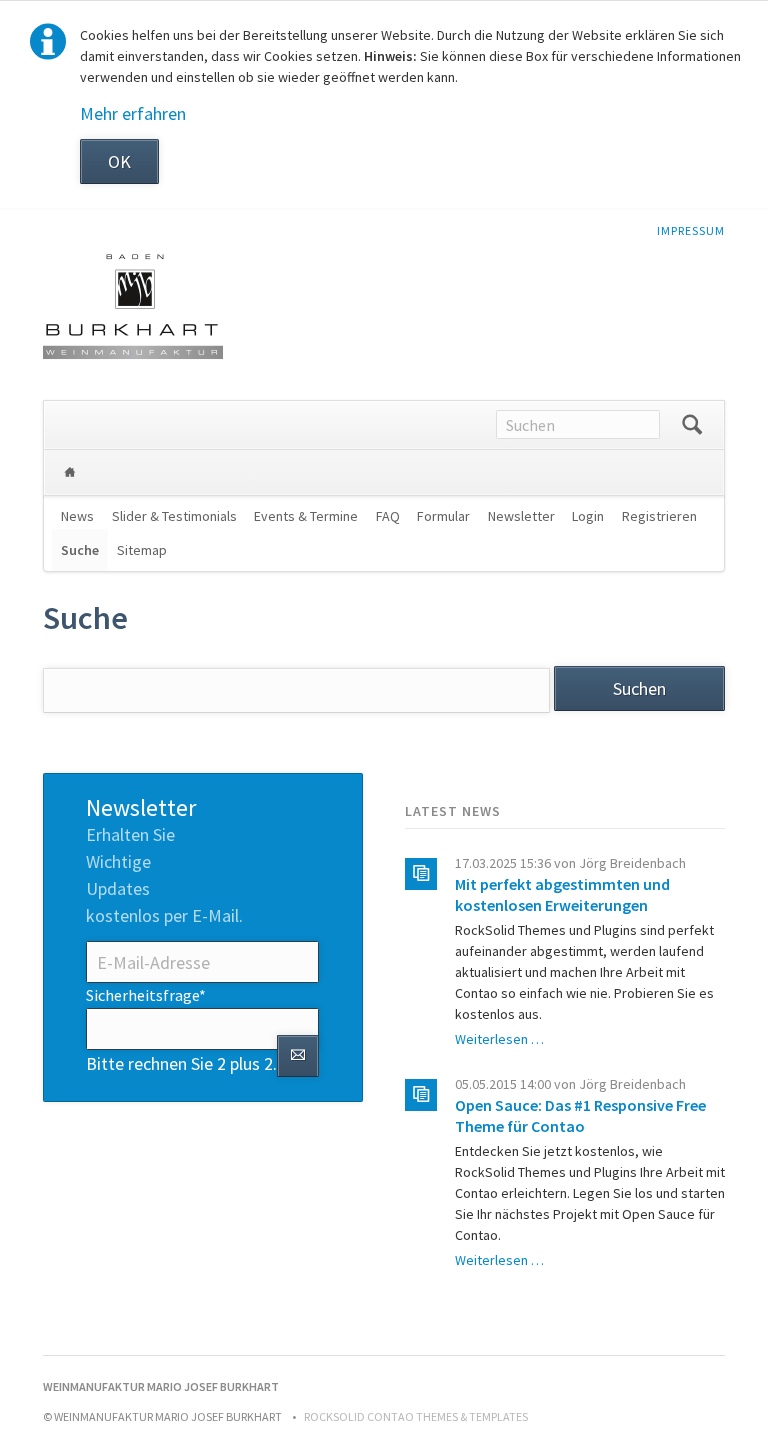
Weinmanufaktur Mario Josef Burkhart (70, 472)
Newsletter (521, 516)
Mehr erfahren (133, 113)
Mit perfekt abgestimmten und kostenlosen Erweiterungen (562, 894)
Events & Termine (306, 516)
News (77, 516)
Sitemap (142, 550)
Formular (443, 516)
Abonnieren (298, 1056)
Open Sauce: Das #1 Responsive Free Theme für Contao (580, 1115)
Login (588, 516)
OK (119, 161)
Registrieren (659, 516)
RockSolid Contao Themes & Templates (416, 1416)
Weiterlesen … (499, 1039)
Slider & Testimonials (174, 516)
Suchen (692, 425)
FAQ (388, 516)
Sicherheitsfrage (146, 994)
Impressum (691, 230)
